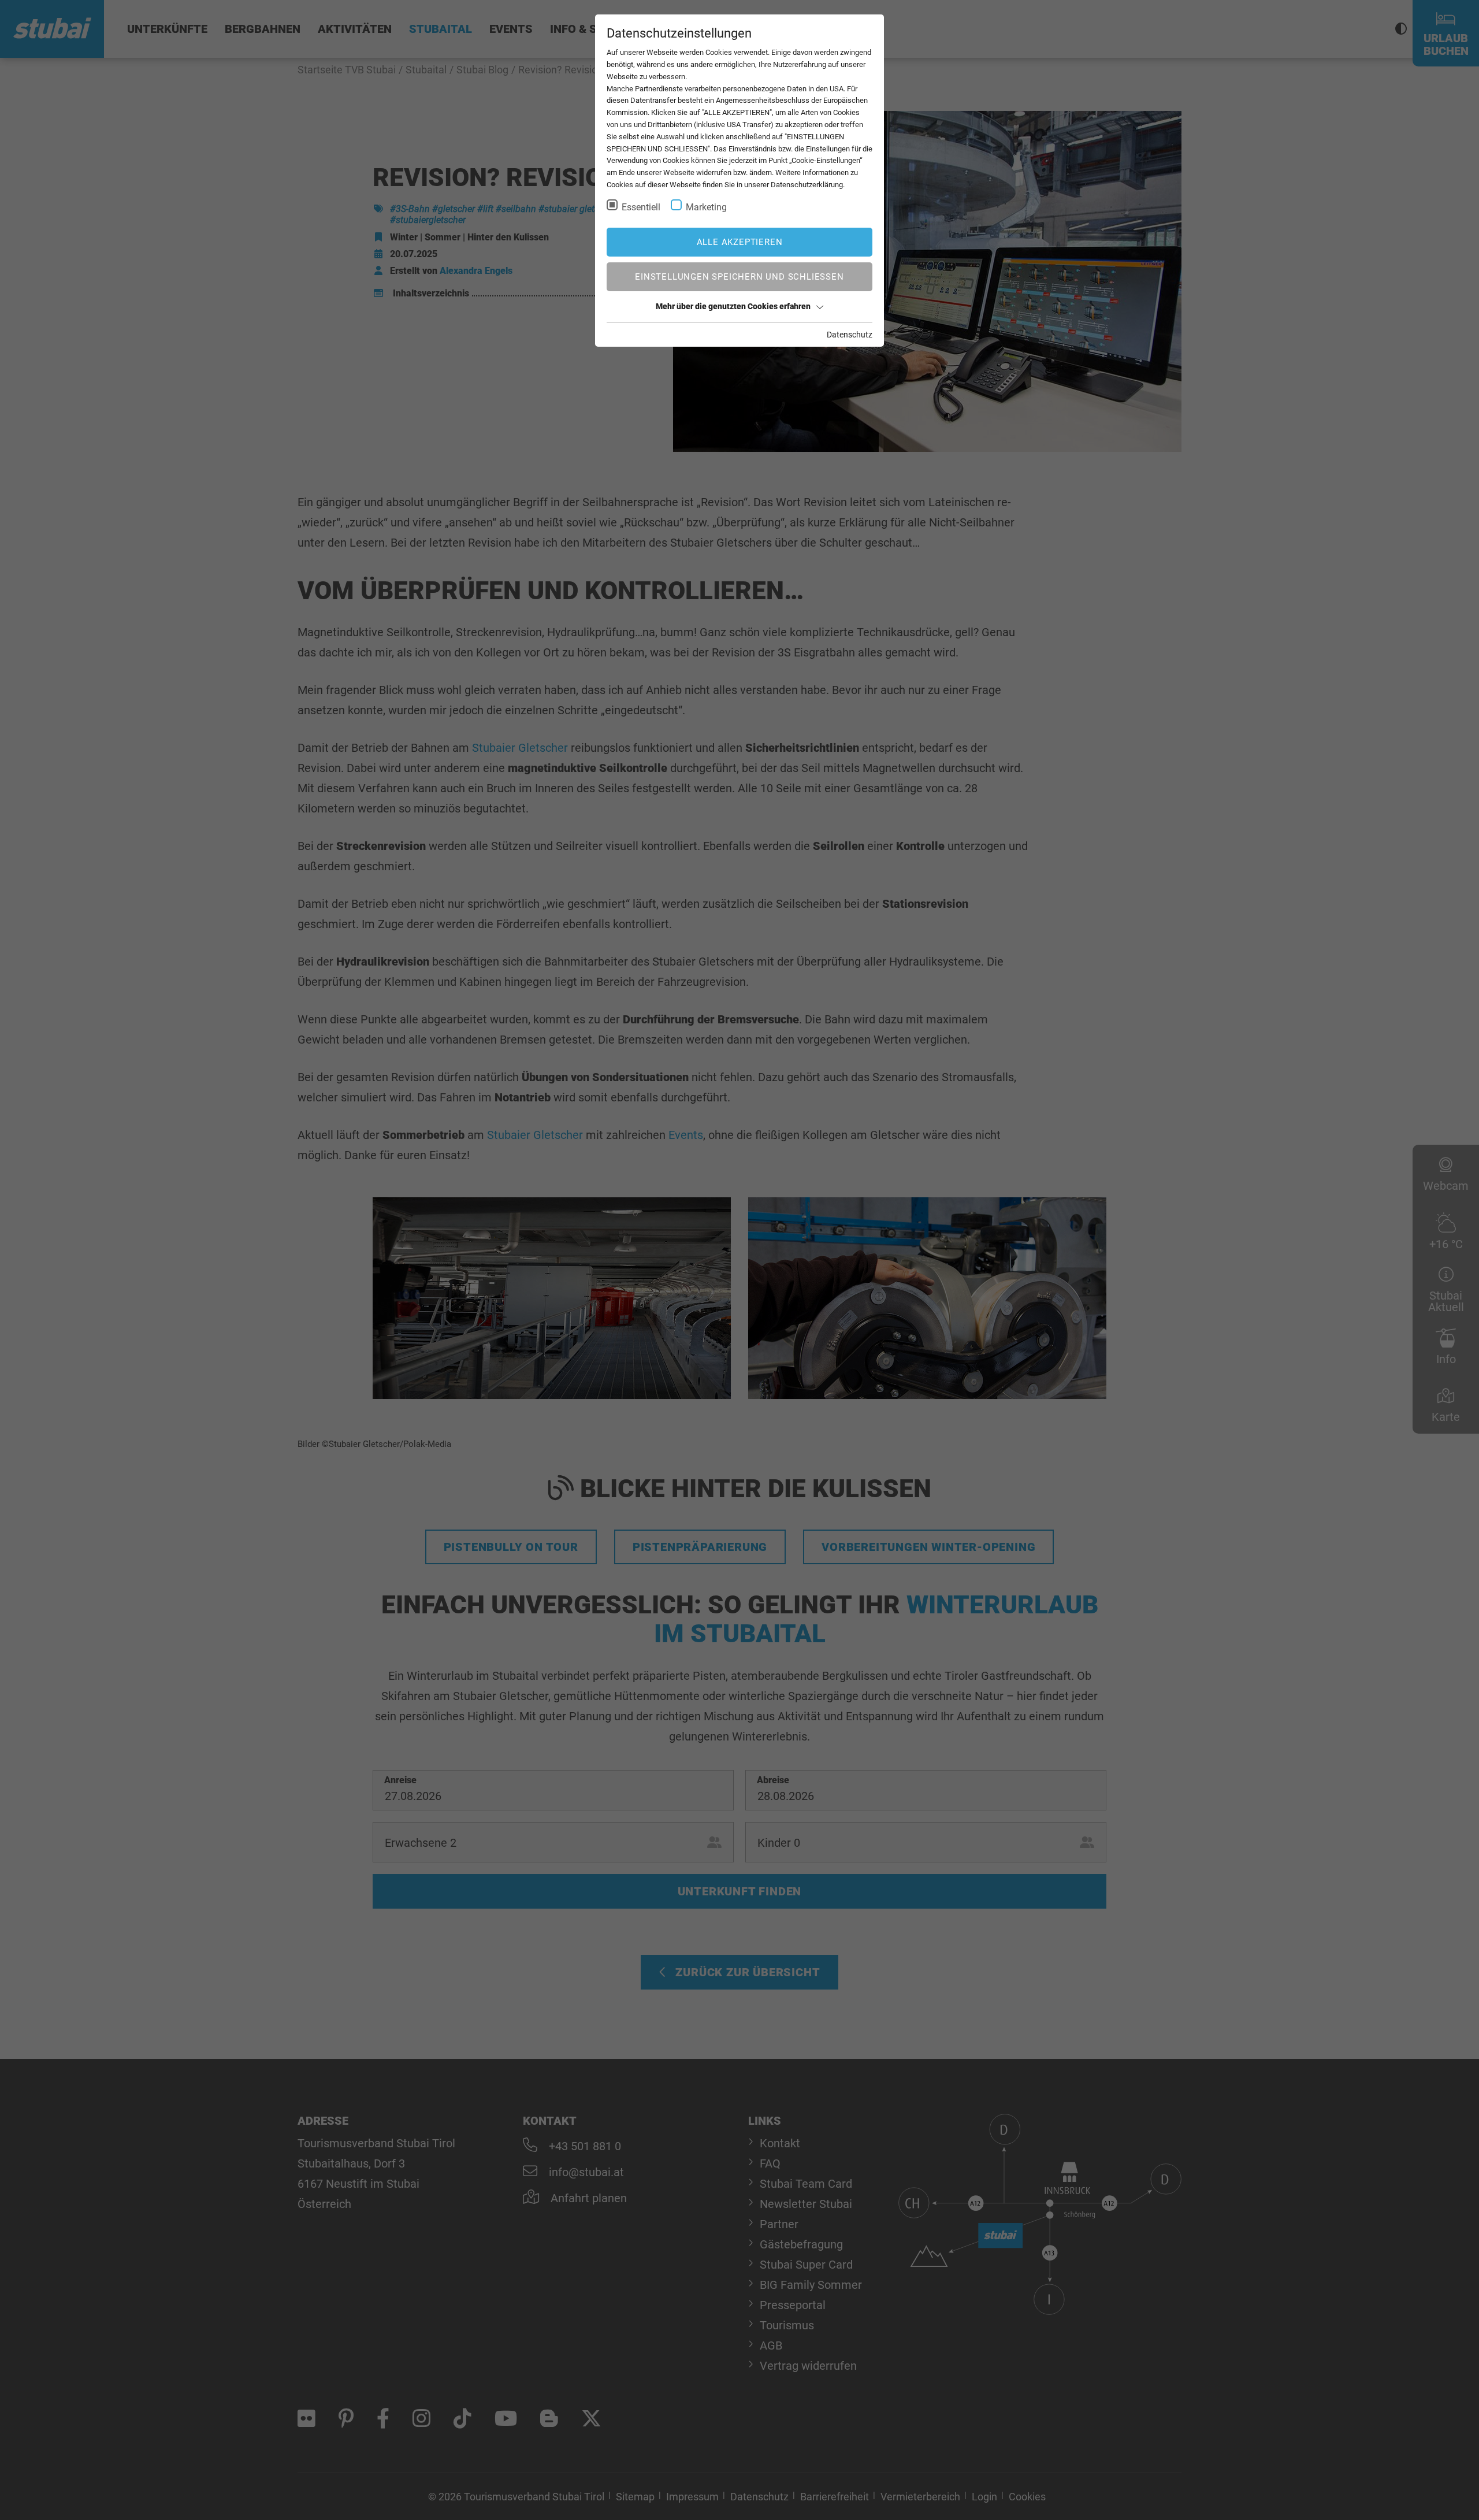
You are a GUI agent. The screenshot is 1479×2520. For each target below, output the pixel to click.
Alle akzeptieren (740, 242)
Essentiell (641, 207)
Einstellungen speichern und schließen (739, 277)
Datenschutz (850, 335)
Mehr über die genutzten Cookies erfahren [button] (733, 306)
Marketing (706, 207)
